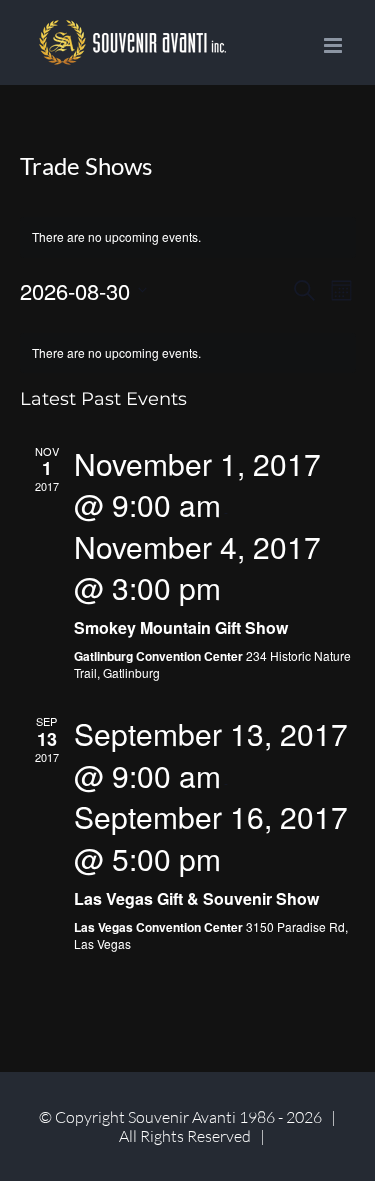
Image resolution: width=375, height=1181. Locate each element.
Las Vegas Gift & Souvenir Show (196, 898)
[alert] (188, 353)
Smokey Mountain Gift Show (181, 627)
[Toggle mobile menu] (334, 45)
